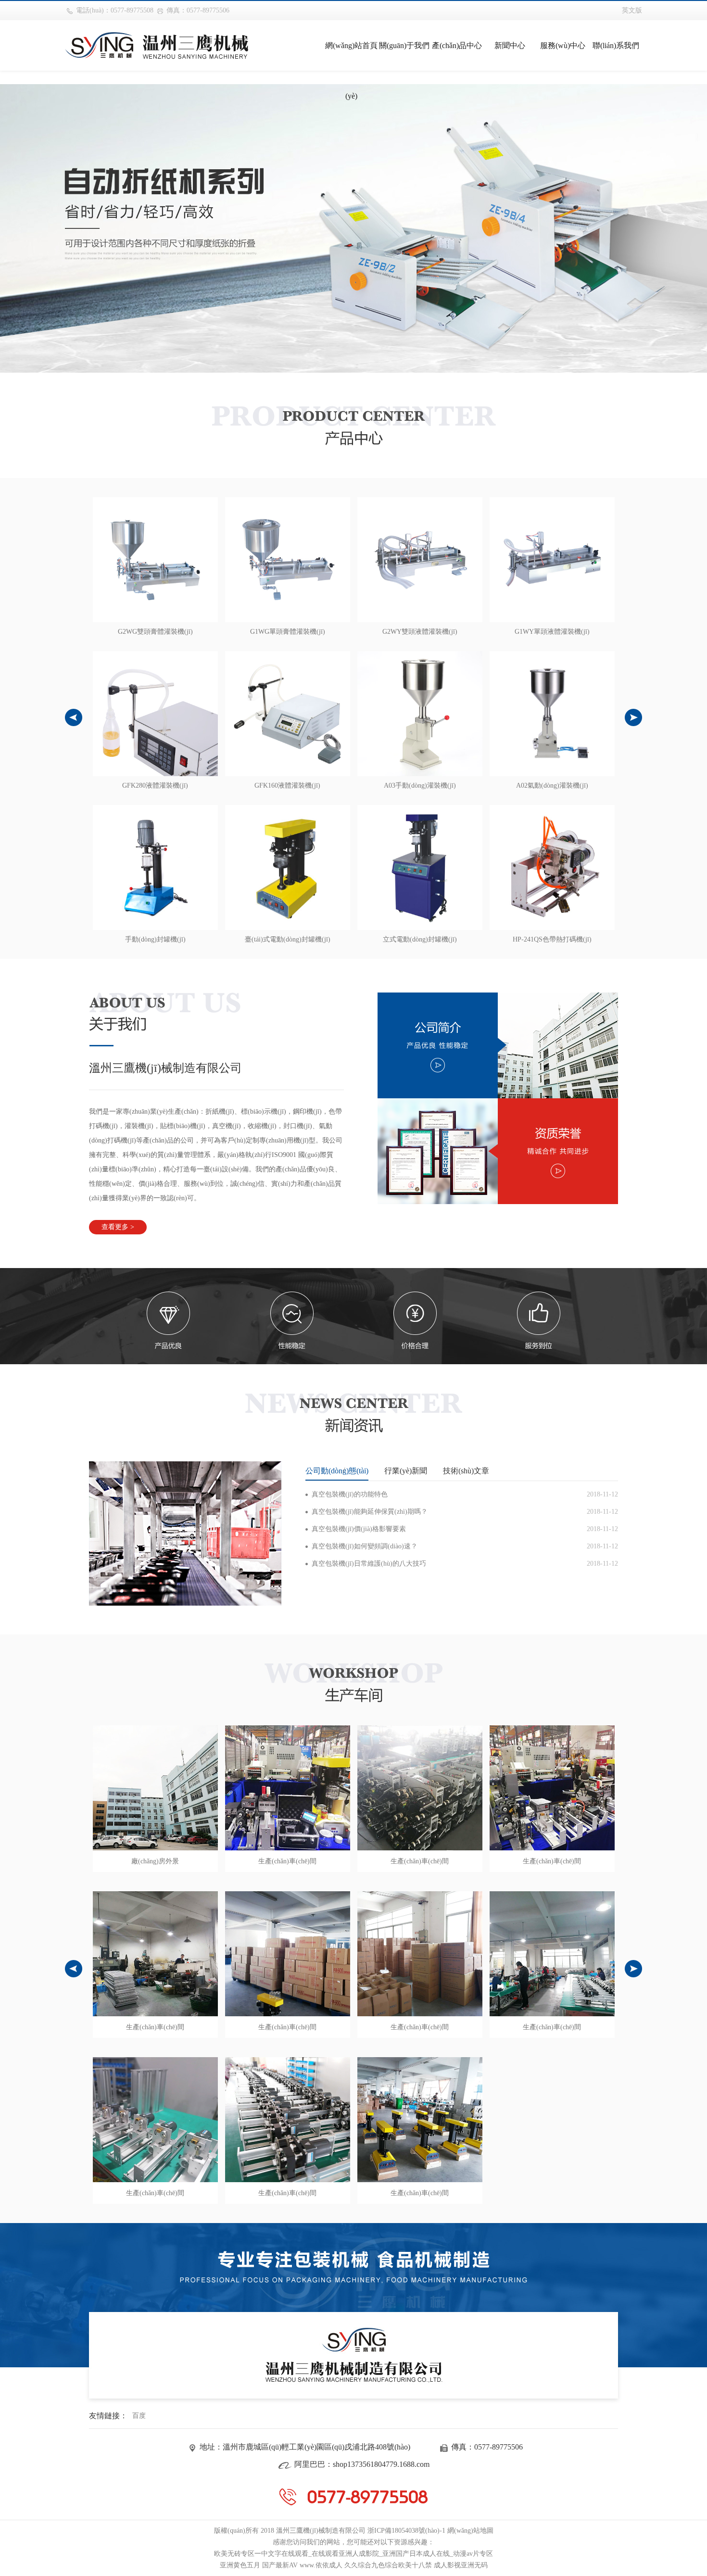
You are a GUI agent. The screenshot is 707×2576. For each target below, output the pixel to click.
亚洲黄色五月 (240, 2565)
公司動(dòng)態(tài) (337, 1471)
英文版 (632, 10)
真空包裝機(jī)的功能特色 (350, 1494)
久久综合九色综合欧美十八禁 (388, 2565)
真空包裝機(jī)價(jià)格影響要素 (359, 1529)
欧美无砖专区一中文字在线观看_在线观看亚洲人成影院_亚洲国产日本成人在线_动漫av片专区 (353, 2554)
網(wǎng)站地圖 (470, 2531)
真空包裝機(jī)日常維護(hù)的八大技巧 (369, 1564)
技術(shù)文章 (466, 1471)
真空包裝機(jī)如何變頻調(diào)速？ (365, 1546)
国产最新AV (280, 2565)
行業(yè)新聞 (406, 1471)
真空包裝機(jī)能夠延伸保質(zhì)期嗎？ (370, 1512)
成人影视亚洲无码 (461, 2565)
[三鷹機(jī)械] (157, 45)
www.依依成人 (321, 2565)
